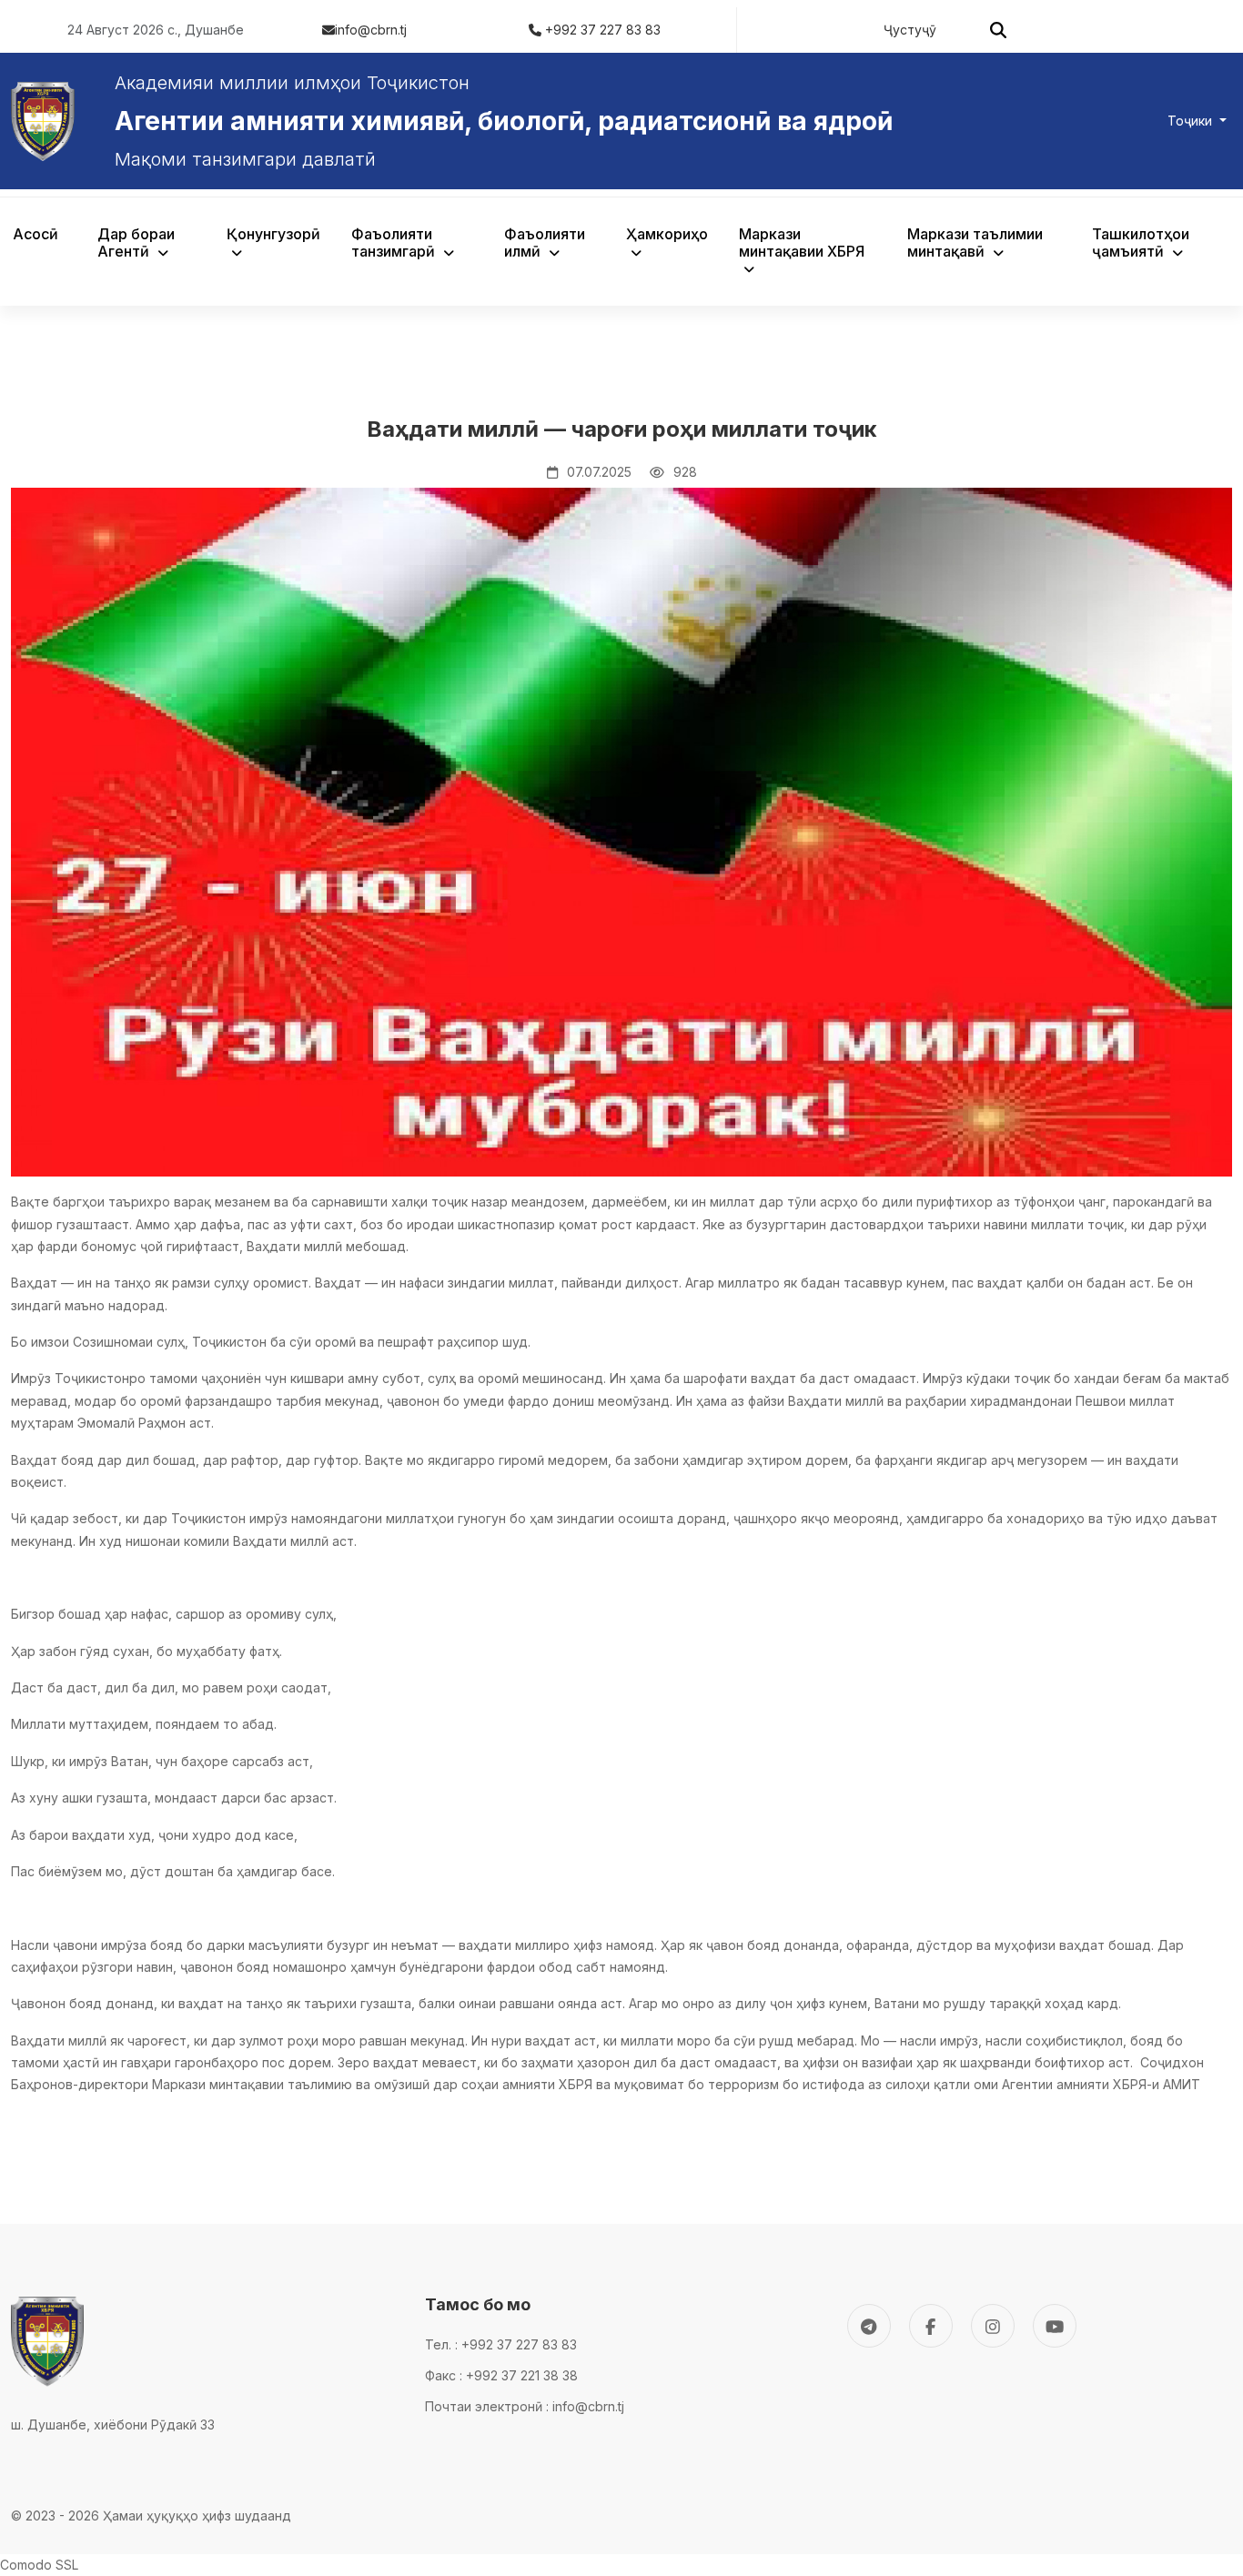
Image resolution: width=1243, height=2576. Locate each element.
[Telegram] (869, 2326)
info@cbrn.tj (371, 30)
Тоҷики (1192, 121)
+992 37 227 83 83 (603, 30)
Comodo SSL (39, 2565)
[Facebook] (931, 2326)
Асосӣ (35, 234)
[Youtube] (1055, 2326)
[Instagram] (993, 2326)
